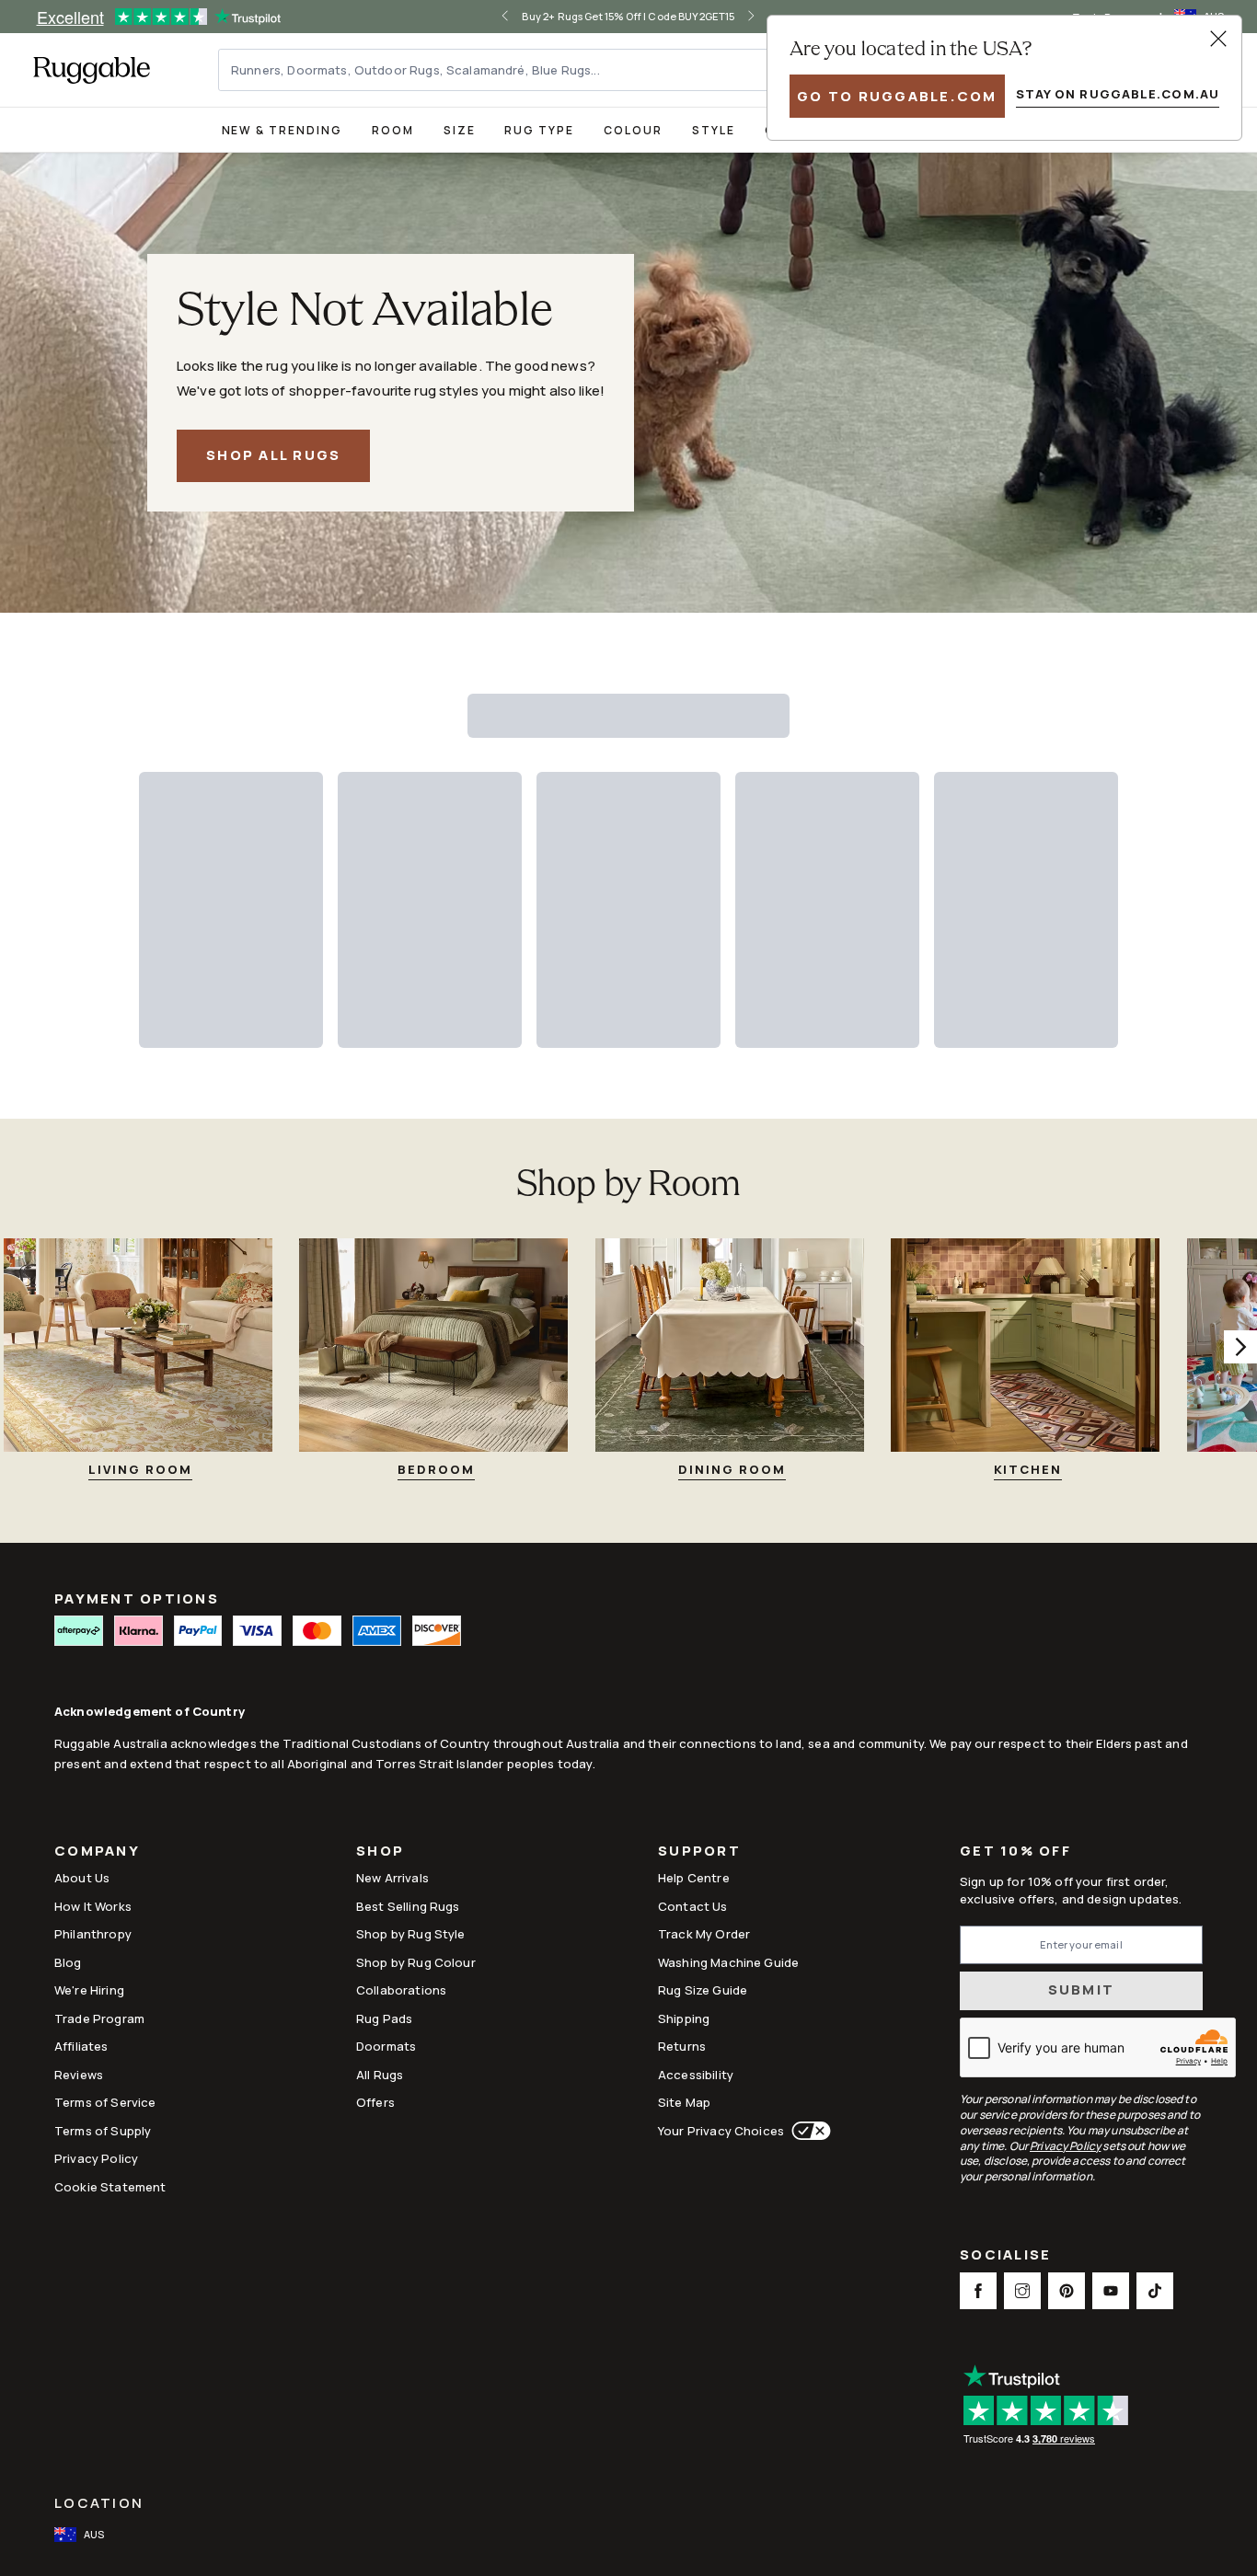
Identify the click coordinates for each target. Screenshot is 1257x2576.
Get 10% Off (1015, 1851)
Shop (380, 1852)
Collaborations (401, 1990)
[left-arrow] (520, 17)
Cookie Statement (110, 2187)
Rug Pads (384, 2018)
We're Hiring (89, 1990)
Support (699, 1852)
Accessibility (696, 2075)
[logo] (92, 70)
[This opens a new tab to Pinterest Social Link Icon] (1067, 2291)
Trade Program (99, 2018)
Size (460, 130)
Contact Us (693, 1906)
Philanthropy (93, 1934)
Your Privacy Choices (721, 2131)
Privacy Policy (96, 2158)
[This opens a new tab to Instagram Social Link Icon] (1022, 2291)
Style (714, 130)
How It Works (93, 1906)
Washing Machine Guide (728, 1962)
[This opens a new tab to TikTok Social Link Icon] (1155, 2291)
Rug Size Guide (703, 1990)
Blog (68, 1962)
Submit (1082, 1989)
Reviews (79, 2075)
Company (97, 1852)
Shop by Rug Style (411, 1934)
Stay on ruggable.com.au (1118, 94)
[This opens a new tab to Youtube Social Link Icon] (1111, 2291)
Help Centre (694, 1878)
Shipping (684, 2018)
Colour (633, 130)
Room (393, 130)
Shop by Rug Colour (416, 1962)
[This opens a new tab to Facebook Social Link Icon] (978, 2291)
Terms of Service (105, 2102)
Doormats (386, 2046)
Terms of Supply (103, 2131)
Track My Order (704, 1934)
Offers (375, 2102)
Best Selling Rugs (408, 1906)
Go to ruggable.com (897, 96)
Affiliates (81, 2046)
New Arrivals (392, 1878)
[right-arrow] (737, 17)
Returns (682, 2046)
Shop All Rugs (273, 455)
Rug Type (539, 130)
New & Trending (282, 130)
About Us (82, 1878)
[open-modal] (1218, 39)
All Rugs (380, 2075)
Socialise (1005, 2256)
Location (99, 2503)
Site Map (684, 2102)
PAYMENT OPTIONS (137, 1598)
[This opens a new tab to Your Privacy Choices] (807, 2131)
